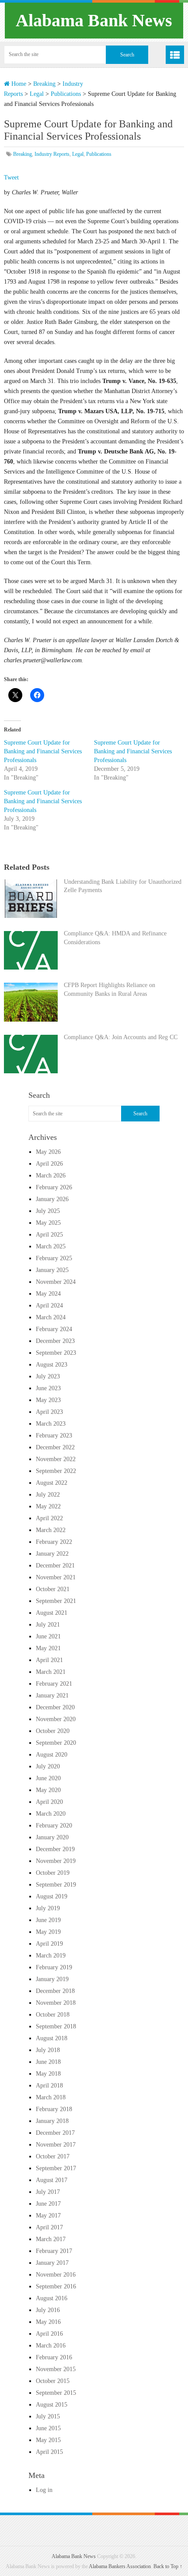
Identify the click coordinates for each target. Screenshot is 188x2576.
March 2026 (51, 1176)
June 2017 (48, 2204)
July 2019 (48, 1908)
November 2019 (56, 1861)
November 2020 (56, 1719)
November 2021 (56, 1577)
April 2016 (49, 2334)
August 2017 (52, 2180)
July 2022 (48, 1495)
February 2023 (54, 1436)
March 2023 (51, 1424)
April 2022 (49, 1518)
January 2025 (52, 1270)
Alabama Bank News (94, 20)
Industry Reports (52, 154)
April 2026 (49, 1164)
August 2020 (52, 1755)
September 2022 (56, 1471)
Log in (44, 2490)
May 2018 (48, 2074)
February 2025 (54, 1258)
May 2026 (48, 1152)
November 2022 (56, 1459)
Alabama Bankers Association (120, 2566)
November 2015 (56, 2369)
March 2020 (51, 1814)
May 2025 (48, 1223)
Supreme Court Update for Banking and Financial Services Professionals (43, 751)
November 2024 (56, 1282)
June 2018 (48, 2062)
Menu (175, 55)
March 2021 (51, 1672)
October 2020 (53, 1731)
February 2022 (54, 1542)
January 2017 (52, 2263)
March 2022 (51, 1530)
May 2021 (48, 1648)
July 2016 (48, 2310)
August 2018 (52, 2038)
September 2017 (56, 2168)
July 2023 (48, 1376)
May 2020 (48, 1790)
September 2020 (56, 1743)
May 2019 (48, 1932)
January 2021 (52, 1696)
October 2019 (53, 1873)
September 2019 (56, 1885)
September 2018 (56, 2026)
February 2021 (54, 1684)
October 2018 (53, 2015)
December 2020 (55, 1707)
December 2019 (55, 1849)
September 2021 (56, 1601)
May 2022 (48, 1506)
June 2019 (48, 1920)
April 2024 (49, 1306)
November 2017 (56, 2145)
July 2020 (48, 1766)
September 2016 (56, 2286)
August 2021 (52, 1613)
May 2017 (48, 2216)
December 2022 (55, 1447)
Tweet (11, 177)
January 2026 (52, 1199)
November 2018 (56, 2003)
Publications (66, 94)
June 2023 (48, 1388)
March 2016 (51, 2346)
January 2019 (52, 1979)
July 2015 (48, 2416)
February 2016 (54, 2357)
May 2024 (48, 1294)
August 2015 (52, 2405)
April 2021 (49, 1660)
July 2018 (48, 2050)
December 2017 (55, 2133)
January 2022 (52, 1554)
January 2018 (52, 2121)
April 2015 (49, 2452)
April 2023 (49, 1412)
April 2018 (49, 2086)
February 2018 (54, 2109)
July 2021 (48, 1625)
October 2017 (53, 2156)
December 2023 (55, 1341)
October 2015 (53, 2381)
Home (18, 84)
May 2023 (48, 1400)
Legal (37, 94)
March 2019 (51, 1956)
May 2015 (48, 2440)
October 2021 (53, 1589)
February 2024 (54, 1329)
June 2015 (48, 2428)
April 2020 (49, 1802)
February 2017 (54, 2251)
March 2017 (51, 2239)
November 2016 (56, 2275)
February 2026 (54, 1187)
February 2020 (54, 1826)
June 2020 (48, 1778)
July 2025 (48, 1211)
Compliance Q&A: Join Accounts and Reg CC (121, 1037)
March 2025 (51, 1246)
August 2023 (52, 1365)
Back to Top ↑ (168, 2566)
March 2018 (51, 2097)
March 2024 (51, 1317)
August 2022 (52, 1483)
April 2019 (49, 1944)
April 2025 (49, 1235)
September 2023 (56, 1353)
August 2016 (52, 2298)
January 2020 (52, 1837)
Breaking (44, 84)
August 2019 (52, 1896)
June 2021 (48, 1636)
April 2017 (49, 2227)
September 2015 (56, 2393)
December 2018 (55, 1991)
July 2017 (48, 2192)
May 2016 (48, 2322)
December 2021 (55, 1566)
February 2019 (54, 1967)
